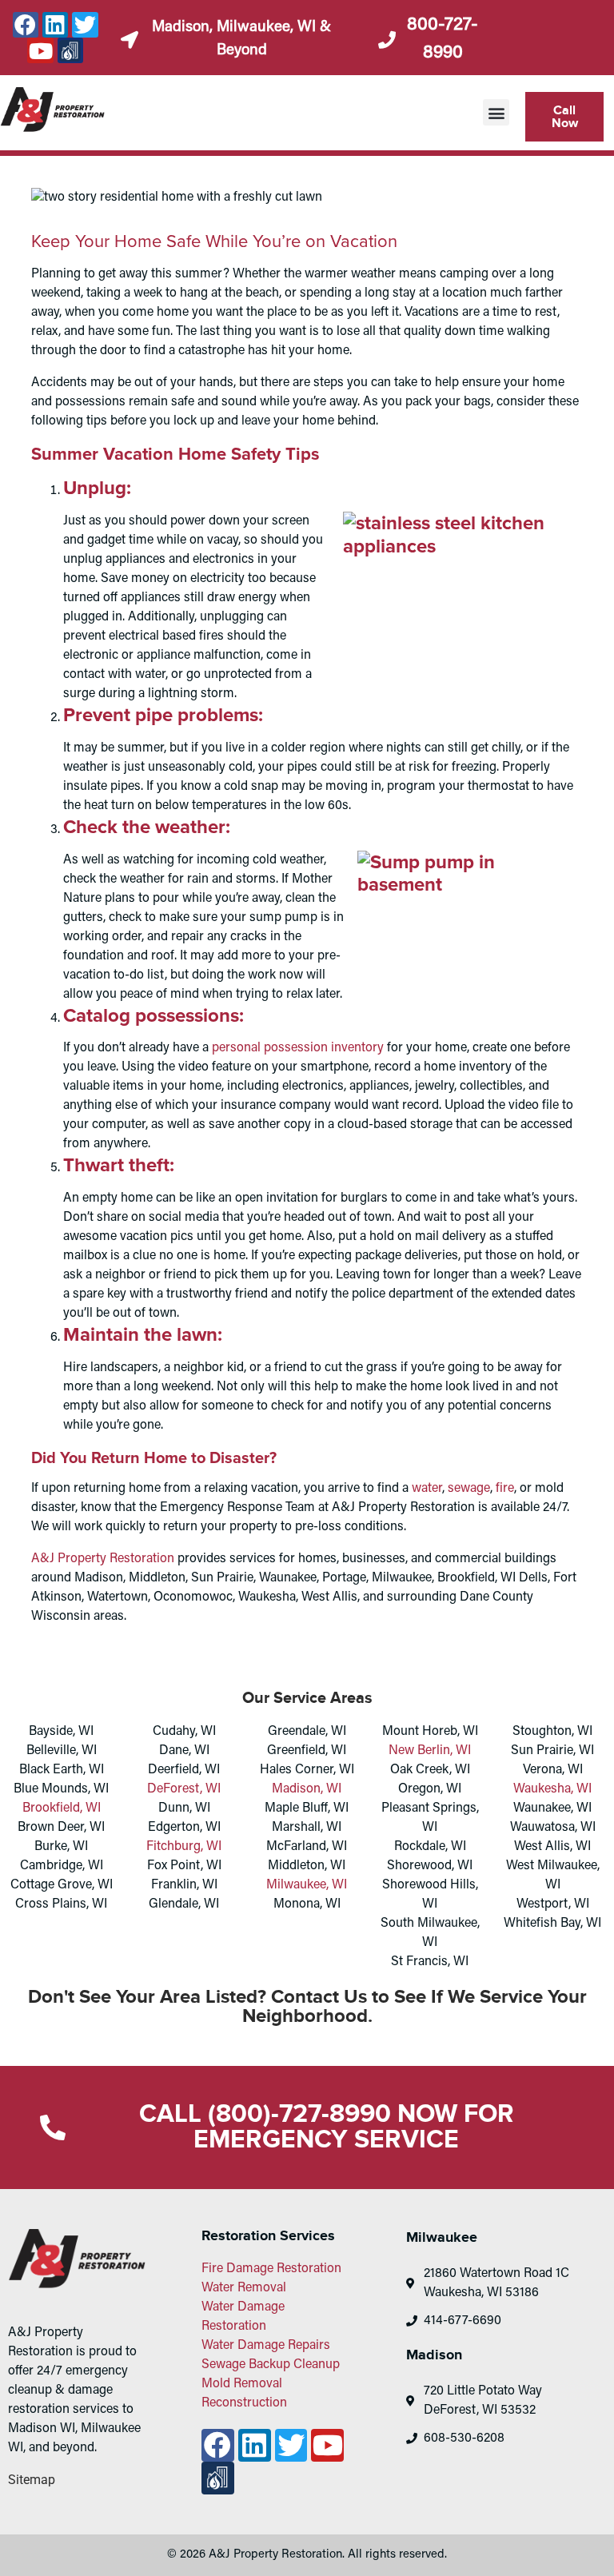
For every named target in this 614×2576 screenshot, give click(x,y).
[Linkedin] (55, 25)
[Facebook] (26, 25)
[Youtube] (40, 50)
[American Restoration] (70, 50)
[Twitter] (85, 25)
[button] (496, 112)
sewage (469, 1489)
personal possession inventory (298, 1048)
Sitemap (32, 2480)
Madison (434, 2355)
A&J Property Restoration (103, 1559)
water (427, 1489)
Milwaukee (442, 2238)
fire (505, 1489)
